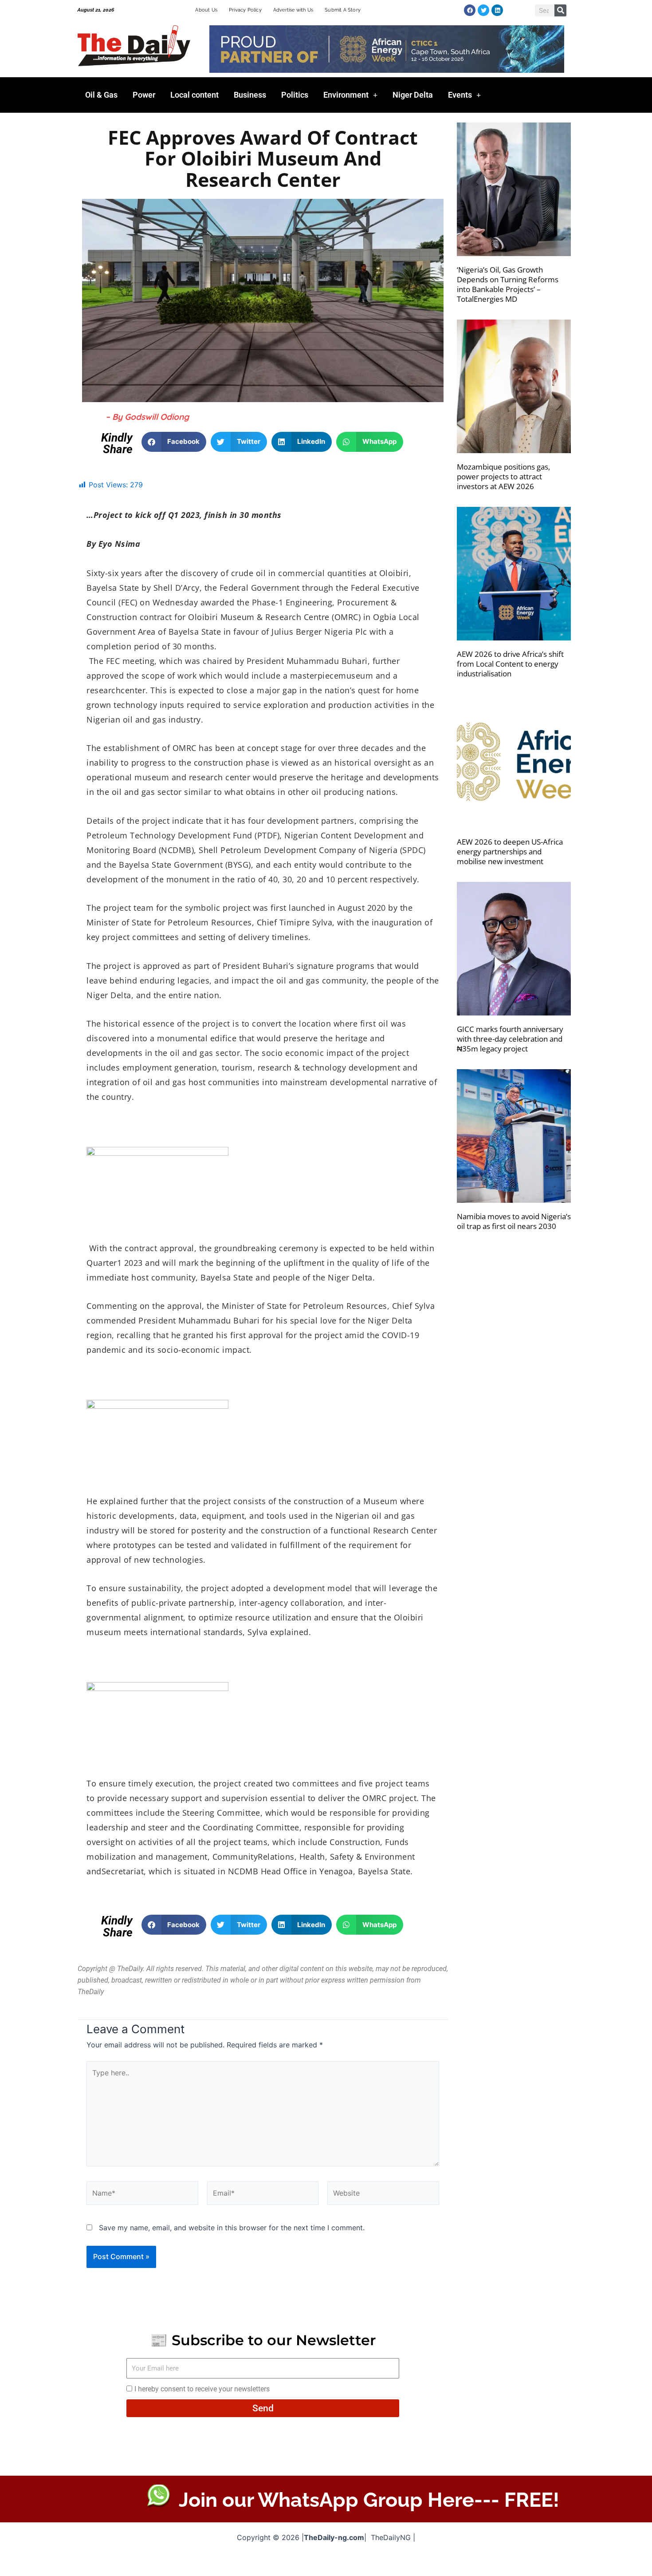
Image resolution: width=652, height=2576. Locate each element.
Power (144, 95)
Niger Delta (413, 95)
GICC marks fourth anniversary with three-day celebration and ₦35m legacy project (510, 1039)
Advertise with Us (293, 10)
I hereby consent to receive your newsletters (202, 2389)
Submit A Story (343, 10)
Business (250, 95)
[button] (174, 442)
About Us (206, 10)
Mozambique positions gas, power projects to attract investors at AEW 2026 (503, 476)
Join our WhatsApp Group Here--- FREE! (369, 2500)
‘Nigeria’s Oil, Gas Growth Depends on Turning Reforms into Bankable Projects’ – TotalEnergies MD (508, 284)
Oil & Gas (101, 95)
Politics (295, 95)
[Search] (560, 10)
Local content (194, 95)
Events (460, 95)
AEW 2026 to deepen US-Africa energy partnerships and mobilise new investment (510, 851)
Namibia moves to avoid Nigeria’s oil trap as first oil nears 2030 (514, 1221)
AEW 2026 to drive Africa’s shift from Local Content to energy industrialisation (510, 664)
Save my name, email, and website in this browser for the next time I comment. (232, 2228)
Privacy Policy (245, 10)
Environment (346, 95)
